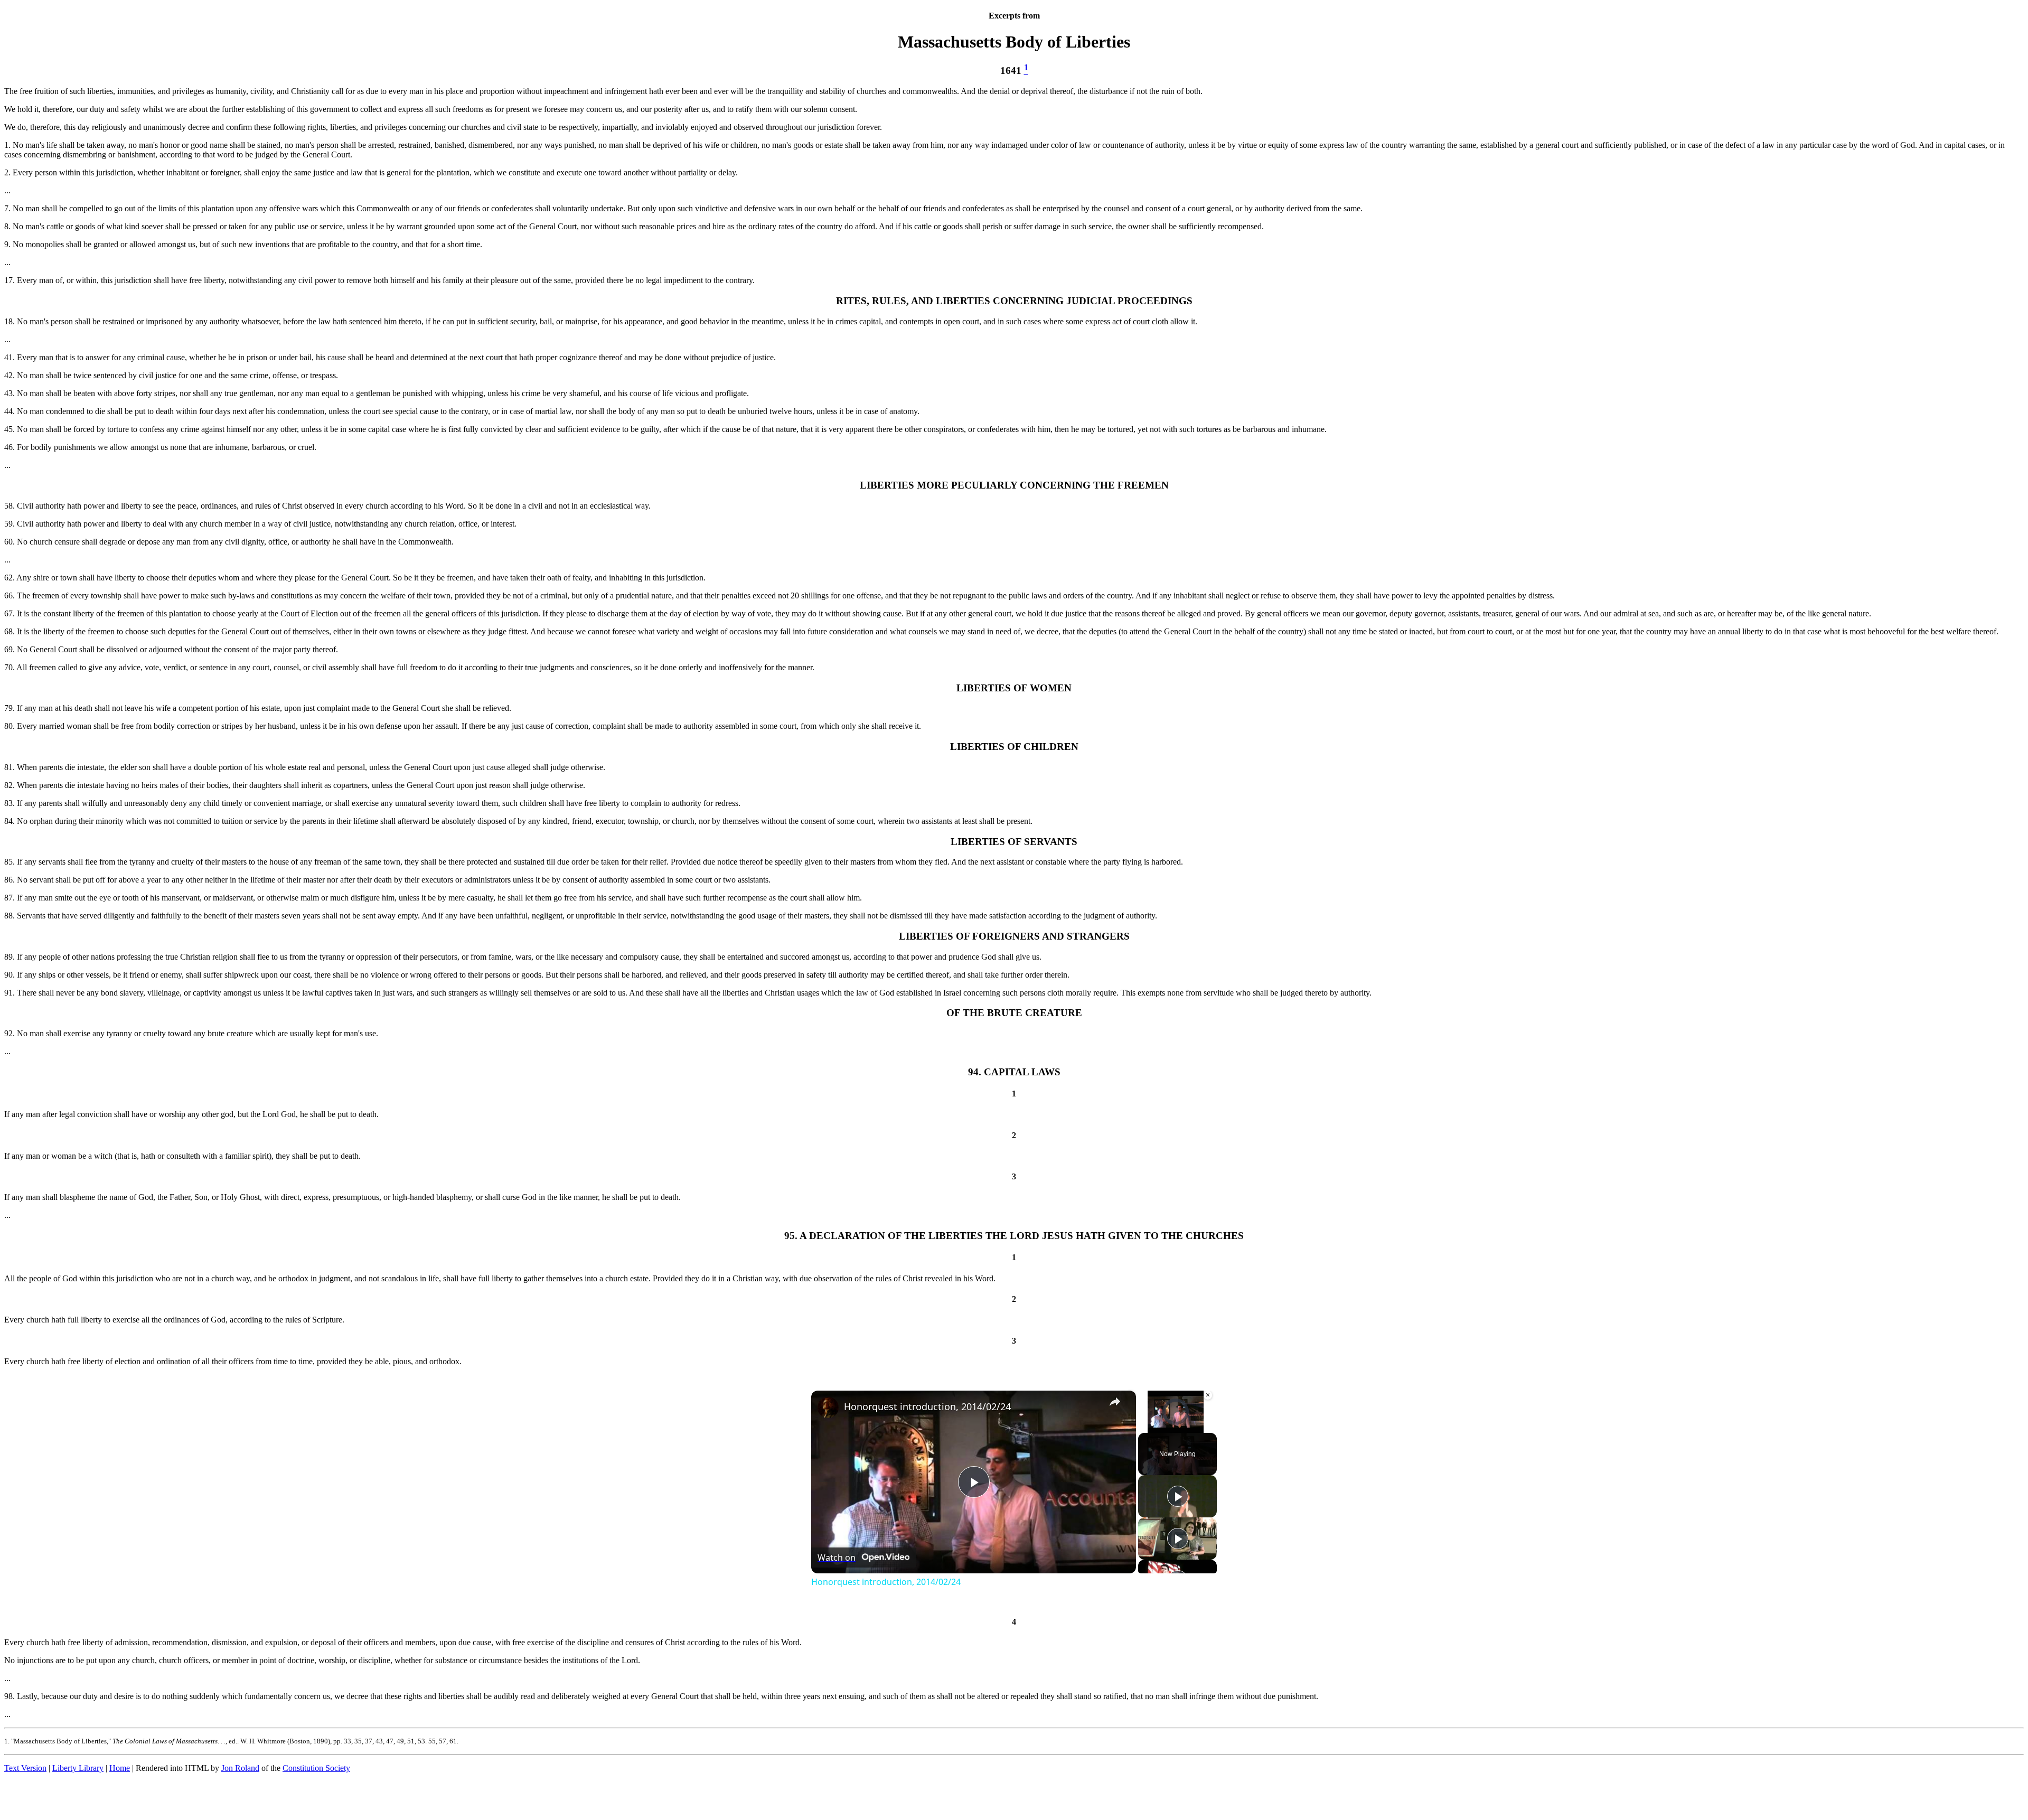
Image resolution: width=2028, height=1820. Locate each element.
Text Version (25, 1768)
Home (120, 1768)
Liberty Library (78, 1768)
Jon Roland (240, 1768)
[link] (828, 1408)
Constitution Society (316, 1768)
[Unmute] (1157, 1427)
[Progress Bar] (1176, 1420)
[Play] (1144, 1427)
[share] (1115, 1402)
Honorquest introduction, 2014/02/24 (927, 1406)
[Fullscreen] (1207, 1427)
